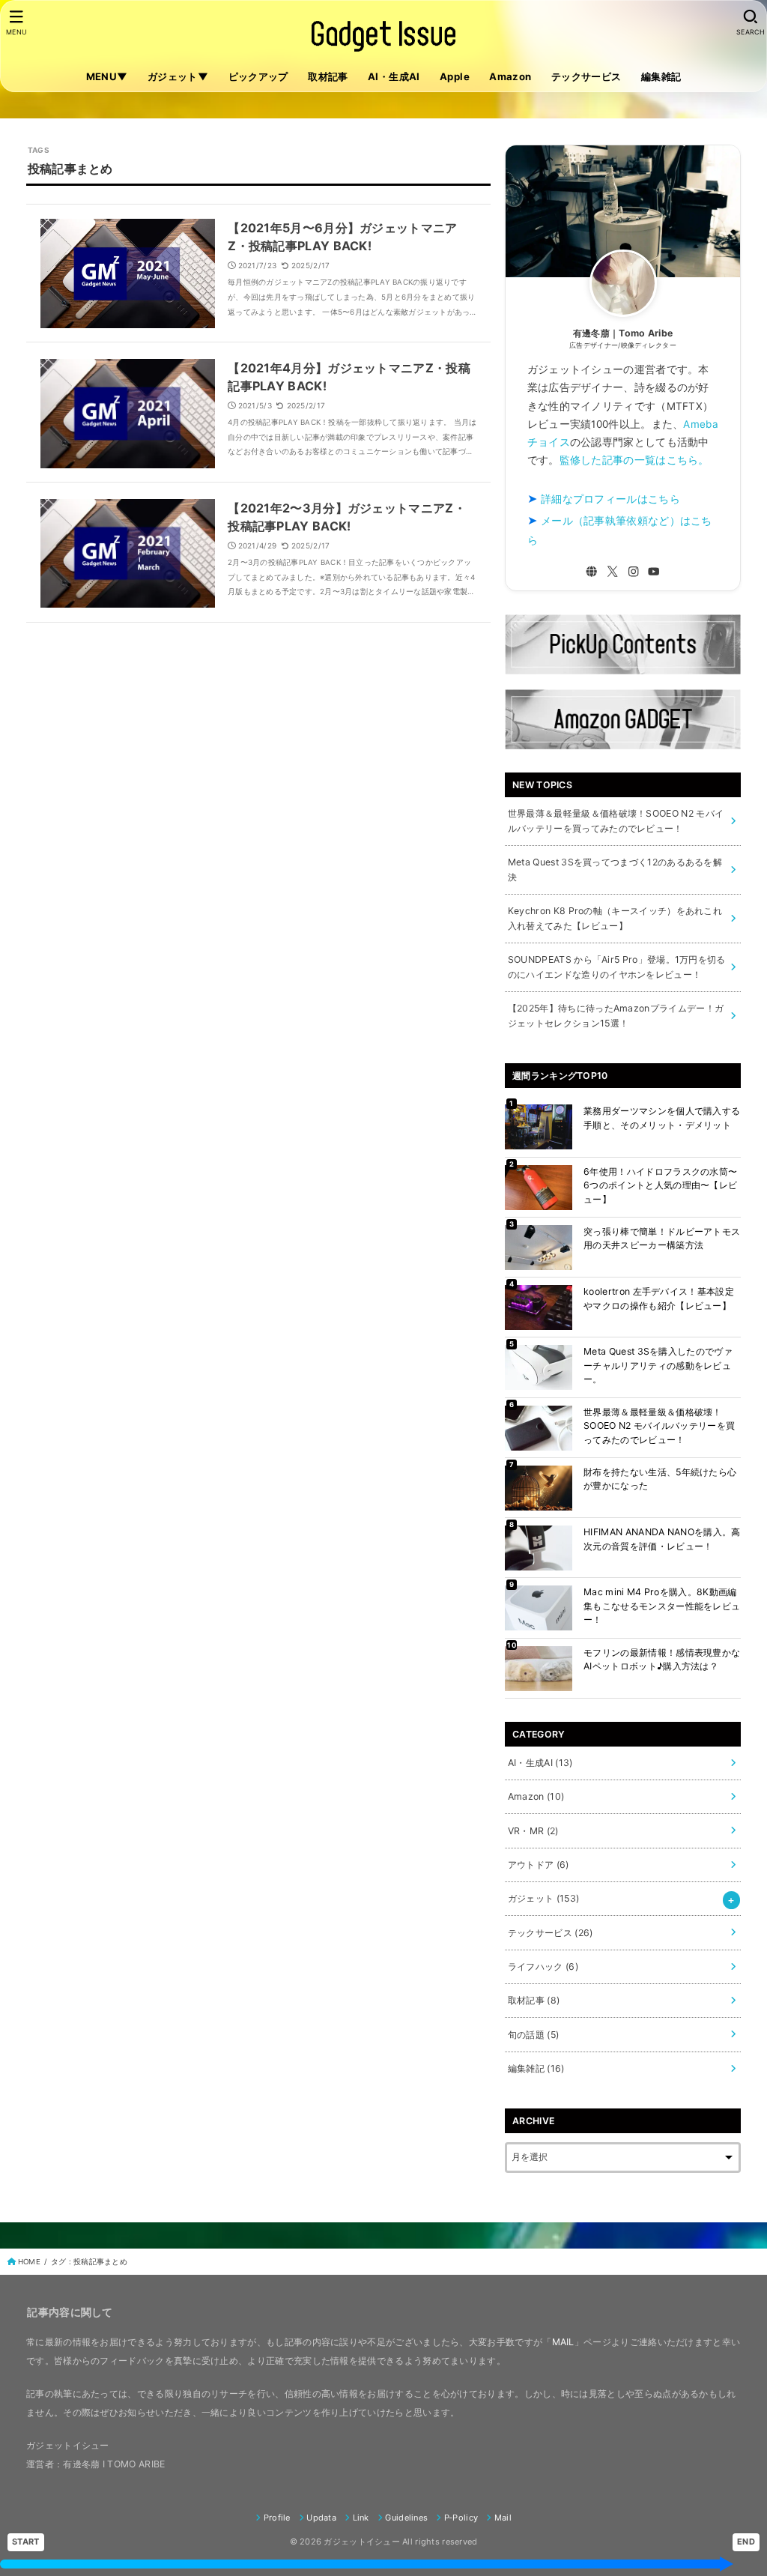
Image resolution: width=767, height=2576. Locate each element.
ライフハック (543, 1966)
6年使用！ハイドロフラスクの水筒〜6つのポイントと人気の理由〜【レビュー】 (660, 1185)
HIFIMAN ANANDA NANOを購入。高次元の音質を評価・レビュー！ (662, 1539)
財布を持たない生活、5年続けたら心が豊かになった (660, 1479)
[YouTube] (654, 571)
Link (361, 2518)
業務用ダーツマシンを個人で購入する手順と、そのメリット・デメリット (662, 1118)
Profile (277, 2518)
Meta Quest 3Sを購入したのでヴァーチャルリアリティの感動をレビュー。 (658, 1365)
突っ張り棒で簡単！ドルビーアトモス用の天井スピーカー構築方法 (662, 1238)
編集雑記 (661, 76)
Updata (321, 2518)
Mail (503, 2518)
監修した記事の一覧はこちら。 (634, 460)
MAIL (563, 2342)
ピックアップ (258, 76)
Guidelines (406, 2518)
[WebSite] (591, 571)
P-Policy (461, 2518)
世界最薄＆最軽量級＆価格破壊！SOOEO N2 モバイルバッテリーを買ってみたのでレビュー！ (659, 1426)
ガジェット (543, 1898)
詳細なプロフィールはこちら (610, 499)
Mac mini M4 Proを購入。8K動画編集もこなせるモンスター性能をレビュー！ (662, 1606)
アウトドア (539, 1865)
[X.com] (612, 571)
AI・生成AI (394, 76)
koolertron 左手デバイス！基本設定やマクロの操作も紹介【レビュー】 (659, 1298)
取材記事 (328, 76)
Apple (455, 76)
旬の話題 (533, 2035)
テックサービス (586, 76)
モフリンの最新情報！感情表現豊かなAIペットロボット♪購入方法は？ (662, 1659)
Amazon (510, 76)
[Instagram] (633, 571)
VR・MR (533, 1831)
